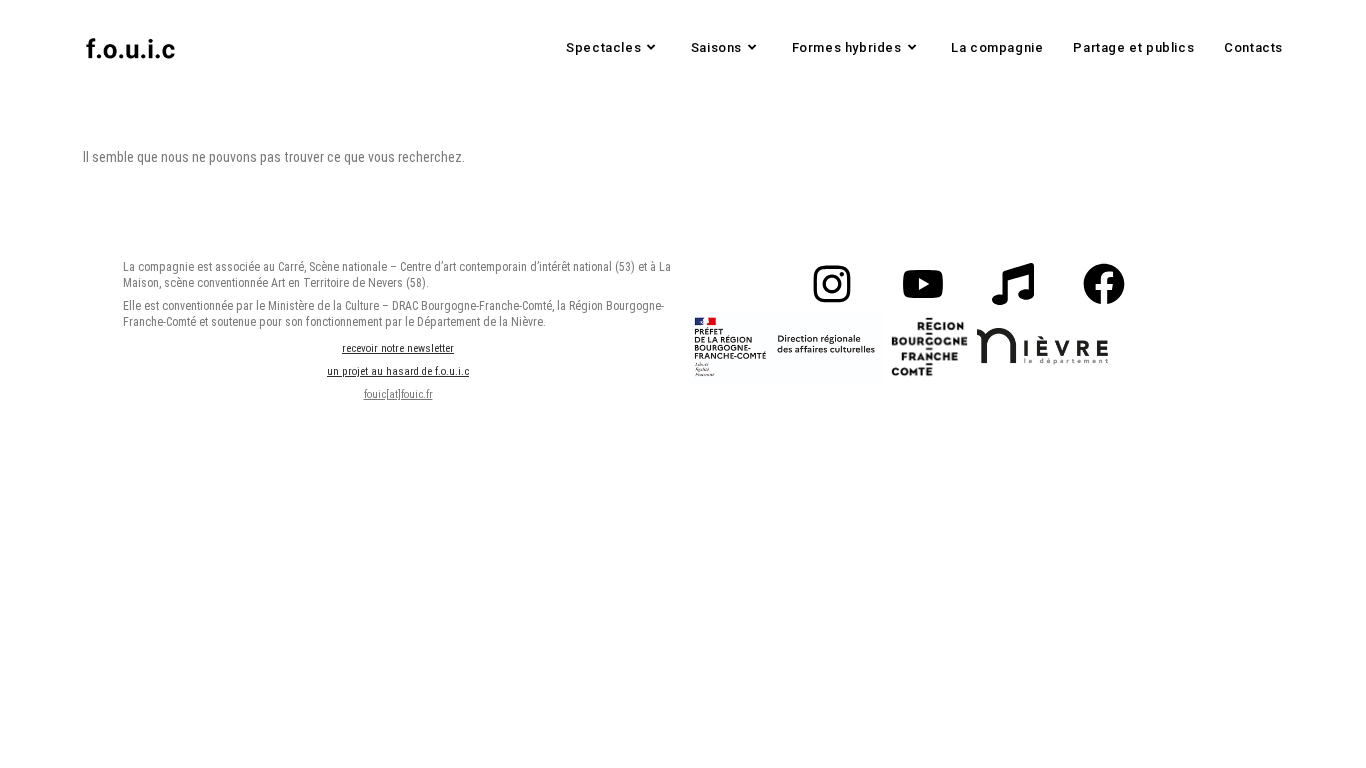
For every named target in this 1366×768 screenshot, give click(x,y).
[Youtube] (923, 284)
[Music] (1013, 284)
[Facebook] (1103, 284)
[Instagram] (832, 284)
